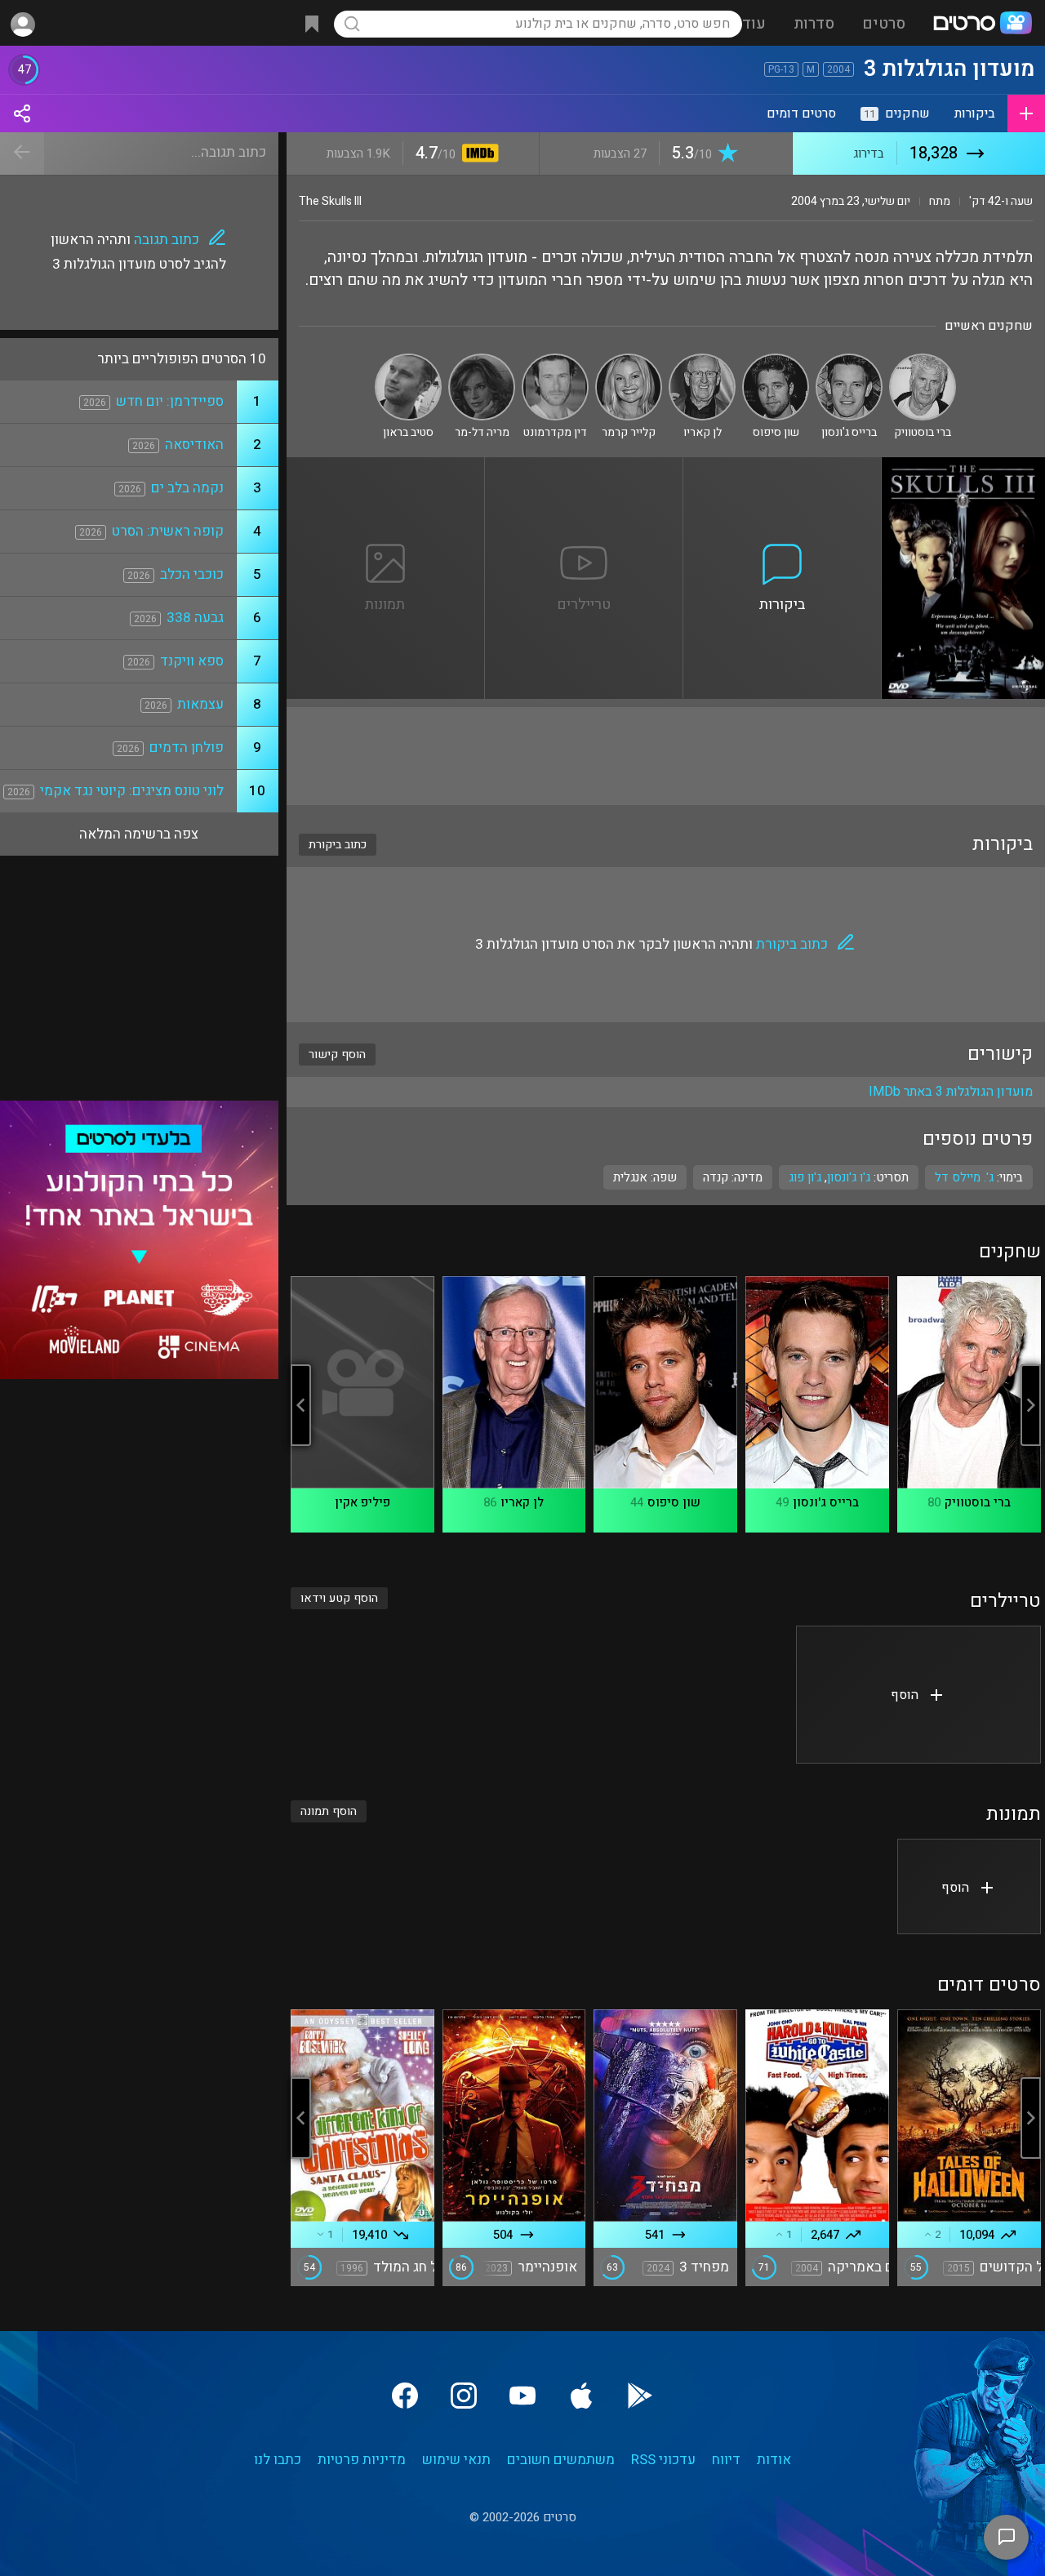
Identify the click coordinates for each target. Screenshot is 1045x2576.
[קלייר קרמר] (629, 360)
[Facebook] (405, 2396)
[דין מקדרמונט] (555, 360)
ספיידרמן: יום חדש (170, 401)
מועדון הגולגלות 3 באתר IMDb (951, 1092)
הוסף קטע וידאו (339, 1598)
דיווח (726, 2460)
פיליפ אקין (362, 1502)
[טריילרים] (584, 467)
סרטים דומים (801, 113)
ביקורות (975, 113)
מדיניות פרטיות (362, 2460)
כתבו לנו (278, 2460)
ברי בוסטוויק (978, 1502)
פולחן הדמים (187, 747)
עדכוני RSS (663, 2460)
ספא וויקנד (192, 661)
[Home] (982, 24)
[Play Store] (640, 2396)
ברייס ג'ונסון (826, 1502)
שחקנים (897, 113)
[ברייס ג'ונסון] (849, 360)
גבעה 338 (195, 618)
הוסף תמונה (329, 1811)
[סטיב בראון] (408, 360)
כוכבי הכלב (192, 574)
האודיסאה (194, 445)
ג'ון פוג (805, 1177)
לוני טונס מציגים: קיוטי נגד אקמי (132, 791)
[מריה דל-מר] (482, 360)
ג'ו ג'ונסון (849, 1177)
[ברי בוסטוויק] (923, 360)
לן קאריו (522, 1502)
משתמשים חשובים (561, 2460)
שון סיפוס (674, 1502)
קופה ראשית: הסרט (168, 531)
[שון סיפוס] (776, 360)
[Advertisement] (666, 756)
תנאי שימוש (456, 2460)
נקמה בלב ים (187, 488)
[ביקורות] (783, 467)
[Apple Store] (581, 2396)
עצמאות (200, 704)
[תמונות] (386, 467)
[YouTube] (522, 2396)
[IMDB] (477, 155)
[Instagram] (464, 2396)
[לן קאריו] (702, 360)
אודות (774, 2460)
